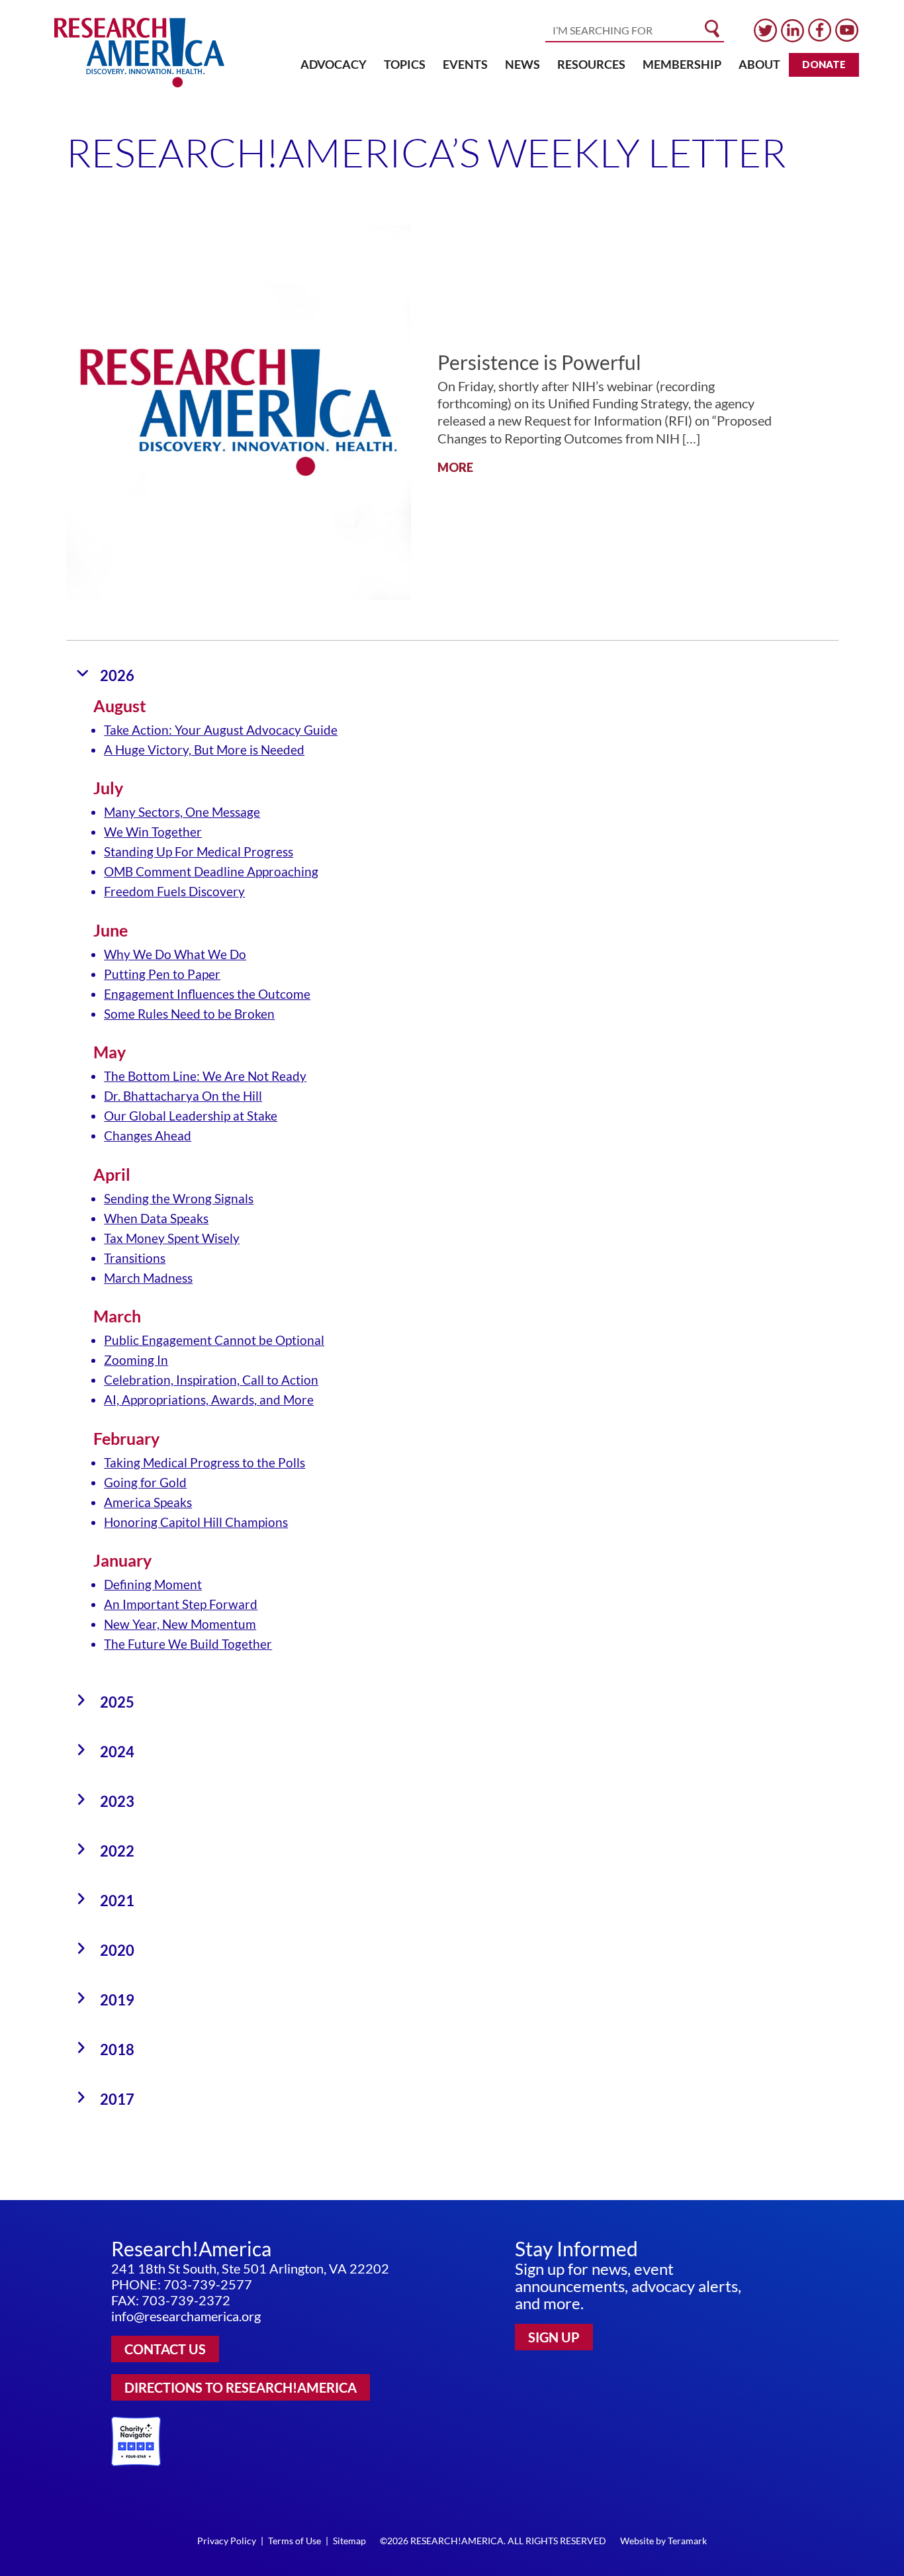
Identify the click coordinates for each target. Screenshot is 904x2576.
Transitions (135, 1258)
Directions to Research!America (241, 2387)
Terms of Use (294, 2541)
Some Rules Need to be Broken (189, 1014)
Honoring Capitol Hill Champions (196, 1522)
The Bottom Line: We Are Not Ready (205, 1076)
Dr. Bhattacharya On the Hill (183, 1096)
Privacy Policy (227, 2541)
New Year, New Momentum (180, 1624)
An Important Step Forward (181, 1604)
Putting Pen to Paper (162, 974)
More (455, 467)
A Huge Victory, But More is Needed (204, 750)
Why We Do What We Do (175, 954)
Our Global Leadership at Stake (191, 1116)
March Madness (148, 1278)
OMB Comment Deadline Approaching (211, 871)
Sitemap (349, 2541)
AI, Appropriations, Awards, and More (209, 1400)
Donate (824, 64)
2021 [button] (117, 1901)
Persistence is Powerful (539, 362)
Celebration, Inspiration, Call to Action (211, 1380)
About (759, 64)
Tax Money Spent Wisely (172, 1238)
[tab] (452, 675)
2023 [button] (117, 1801)
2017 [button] (117, 2099)
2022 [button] (117, 1851)
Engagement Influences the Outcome (207, 994)
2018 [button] (117, 2049)
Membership (682, 64)
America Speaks (148, 1502)
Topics (405, 64)
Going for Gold (145, 1482)
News (522, 64)
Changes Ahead (148, 1135)
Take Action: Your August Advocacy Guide (221, 730)
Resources (591, 64)
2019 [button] (117, 2000)
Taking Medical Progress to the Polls (204, 1462)
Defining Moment (153, 1584)
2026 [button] (117, 675)
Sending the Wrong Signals (179, 1198)
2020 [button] (117, 1950)
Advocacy (334, 64)
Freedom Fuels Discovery (174, 891)
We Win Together (153, 832)
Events (465, 64)
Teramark (687, 2541)
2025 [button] (117, 1702)
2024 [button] (117, 1752)
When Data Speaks (156, 1218)
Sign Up (554, 2337)
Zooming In (136, 1360)
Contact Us (165, 2349)
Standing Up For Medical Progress (199, 851)
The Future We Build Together (188, 1644)
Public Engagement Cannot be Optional (214, 1340)
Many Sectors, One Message (182, 812)
